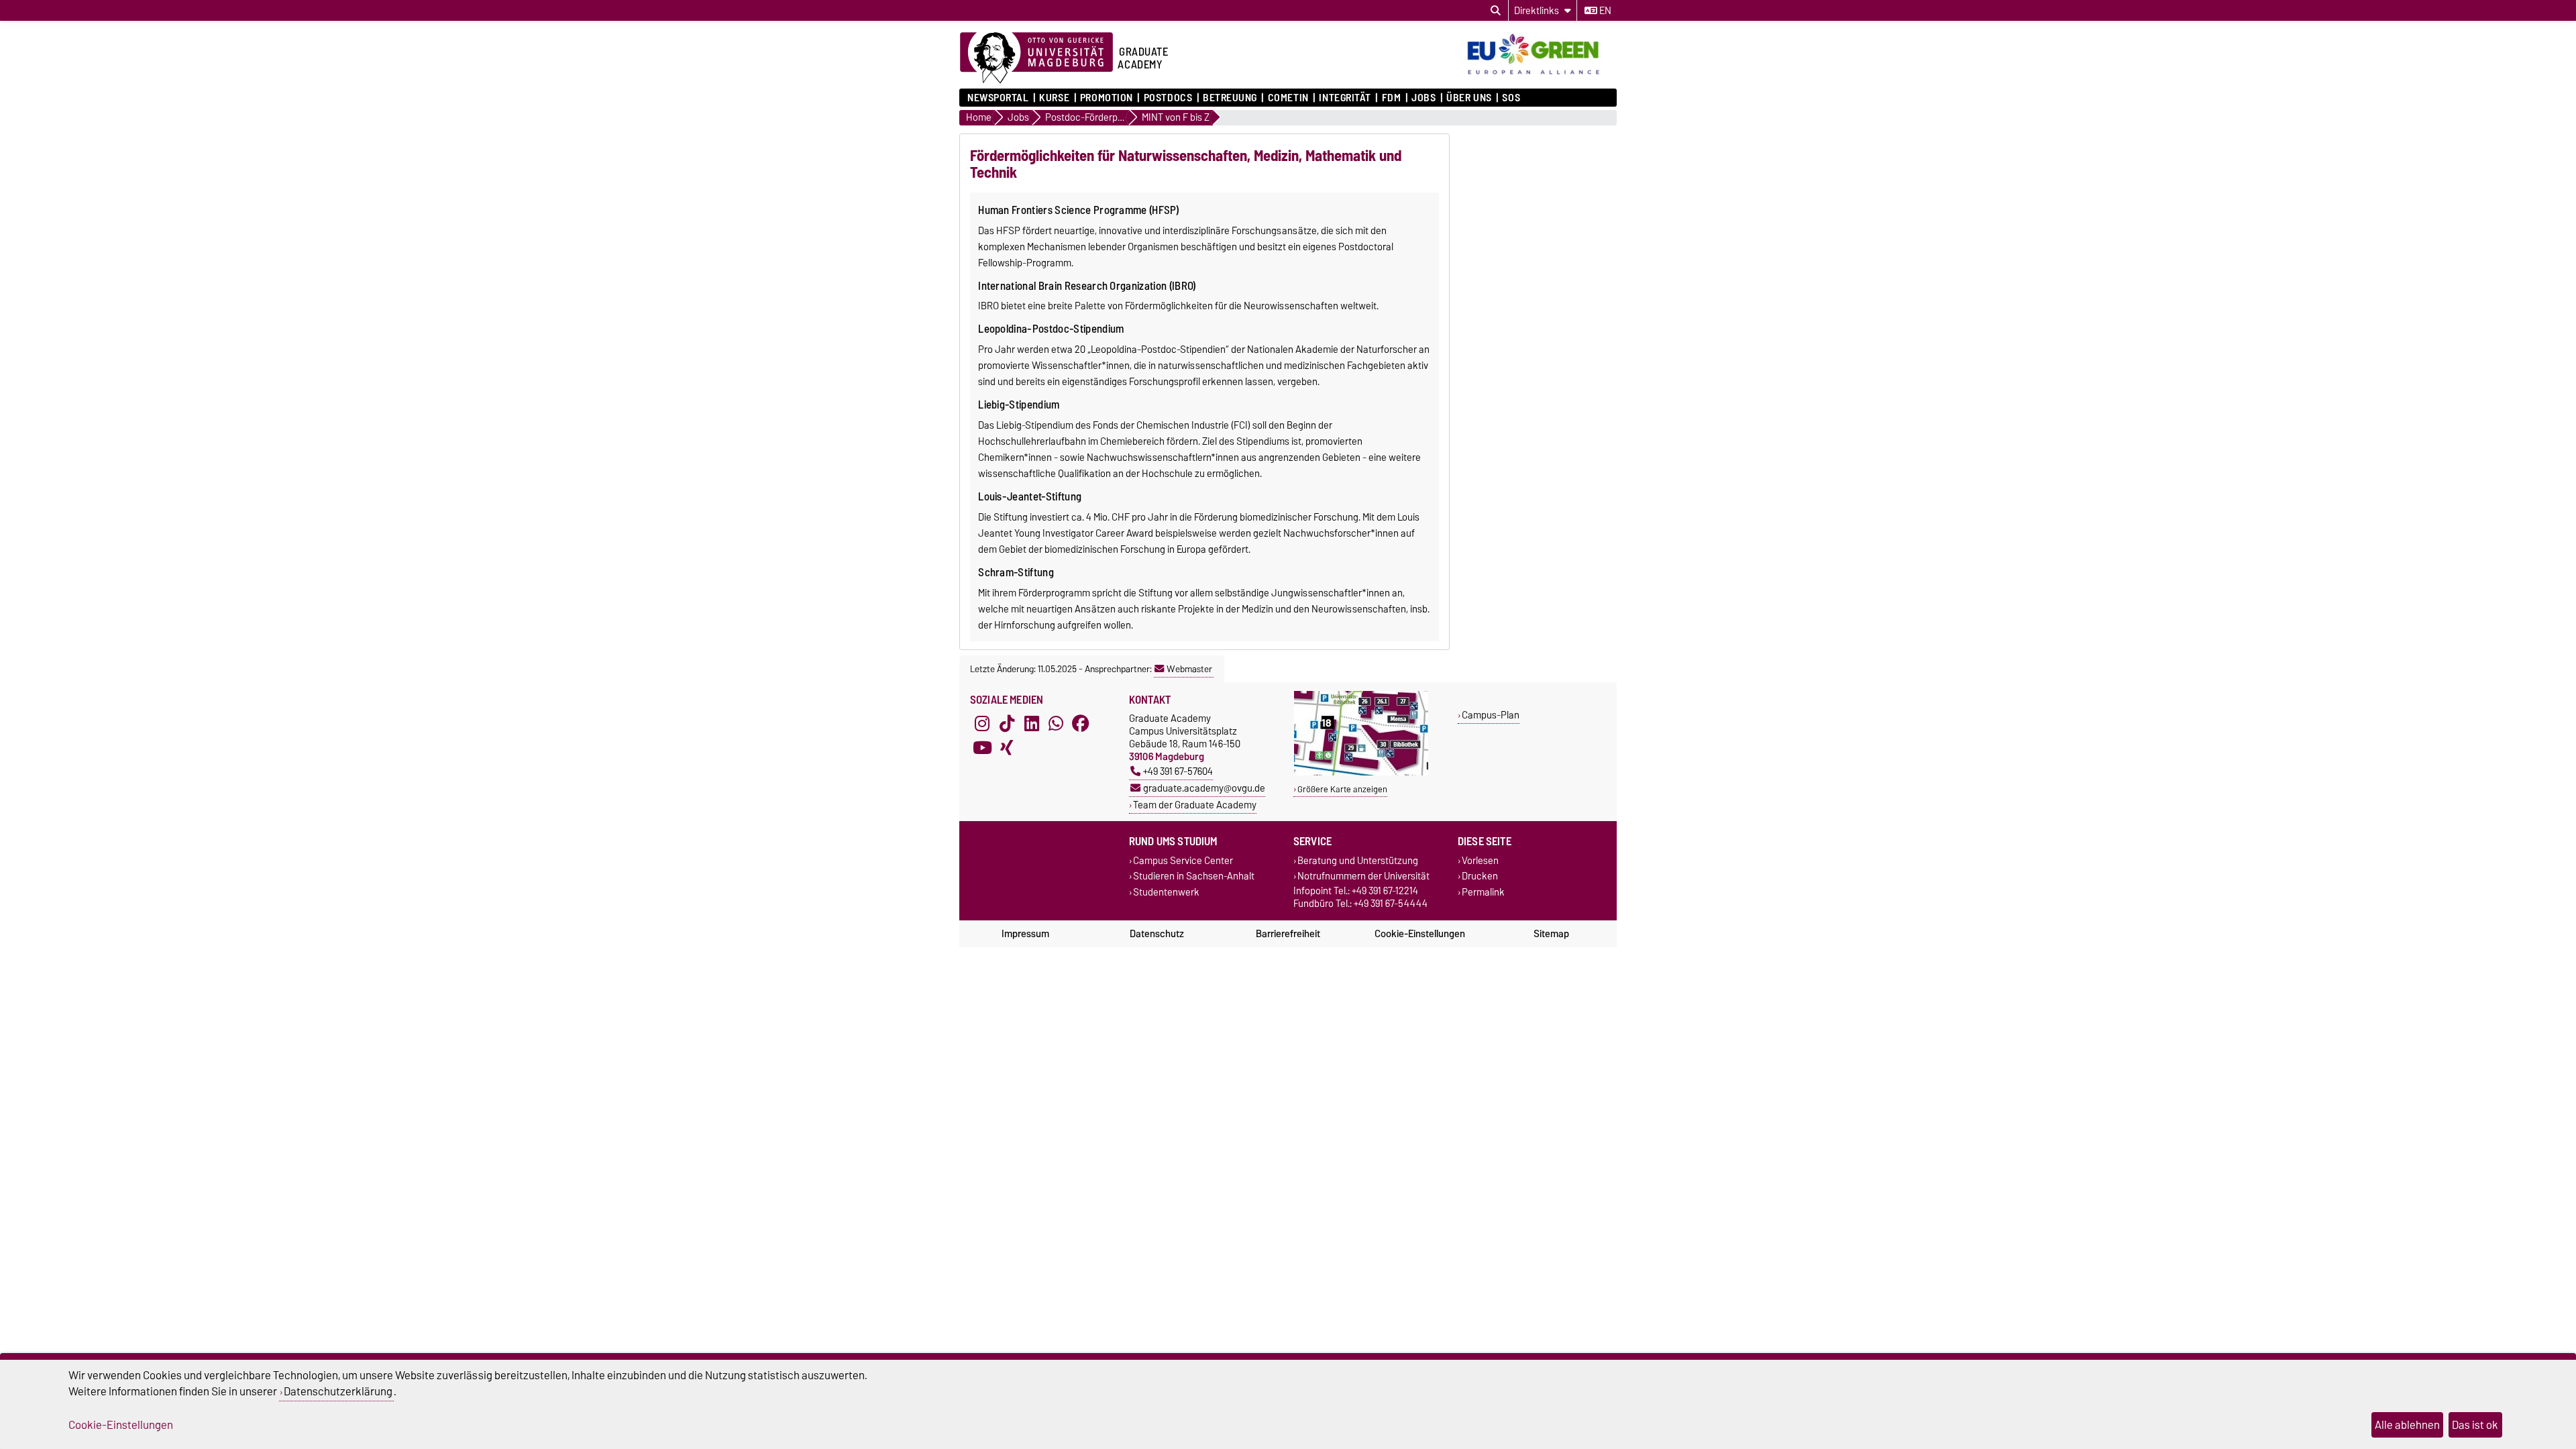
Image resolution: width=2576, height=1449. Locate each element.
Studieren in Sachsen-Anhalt (1194, 876)
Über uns (1469, 98)
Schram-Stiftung (1016, 572)
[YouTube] (982, 748)
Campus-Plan (1491, 715)
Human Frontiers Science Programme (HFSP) (1079, 210)
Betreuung (1230, 98)
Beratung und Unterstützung (1358, 861)
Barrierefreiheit (1288, 934)
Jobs (1424, 98)
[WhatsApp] (1056, 724)
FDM (1391, 98)
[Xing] (1007, 748)
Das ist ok (2475, 1425)
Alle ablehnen (2407, 1425)
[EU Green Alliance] (1539, 76)
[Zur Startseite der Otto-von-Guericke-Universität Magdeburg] (1036, 58)
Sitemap (1551, 934)
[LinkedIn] (1032, 724)
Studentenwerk (1166, 892)
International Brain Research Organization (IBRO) (1087, 286)
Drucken (1480, 876)
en (1604, 11)
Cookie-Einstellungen (1420, 934)
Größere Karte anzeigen (1342, 789)
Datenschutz (1157, 934)
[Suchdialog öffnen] (1496, 11)
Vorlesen (1480, 861)
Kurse (1054, 98)
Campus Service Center (1183, 861)
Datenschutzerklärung (338, 1391)
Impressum (1025, 934)
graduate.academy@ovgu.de (1204, 788)
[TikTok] (1007, 724)
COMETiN (1288, 98)
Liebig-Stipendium (1019, 405)
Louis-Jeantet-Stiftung (1030, 496)
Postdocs (1168, 98)
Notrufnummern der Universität (1363, 876)
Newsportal (998, 98)
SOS (1511, 98)
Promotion (1107, 98)
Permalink (1483, 892)
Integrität (1345, 98)
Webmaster (1189, 669)
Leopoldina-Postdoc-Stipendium (1051, 329)
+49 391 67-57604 (1178, 771)
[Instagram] (982, 724)
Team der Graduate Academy (1195, 805)
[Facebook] (1081, 724)
